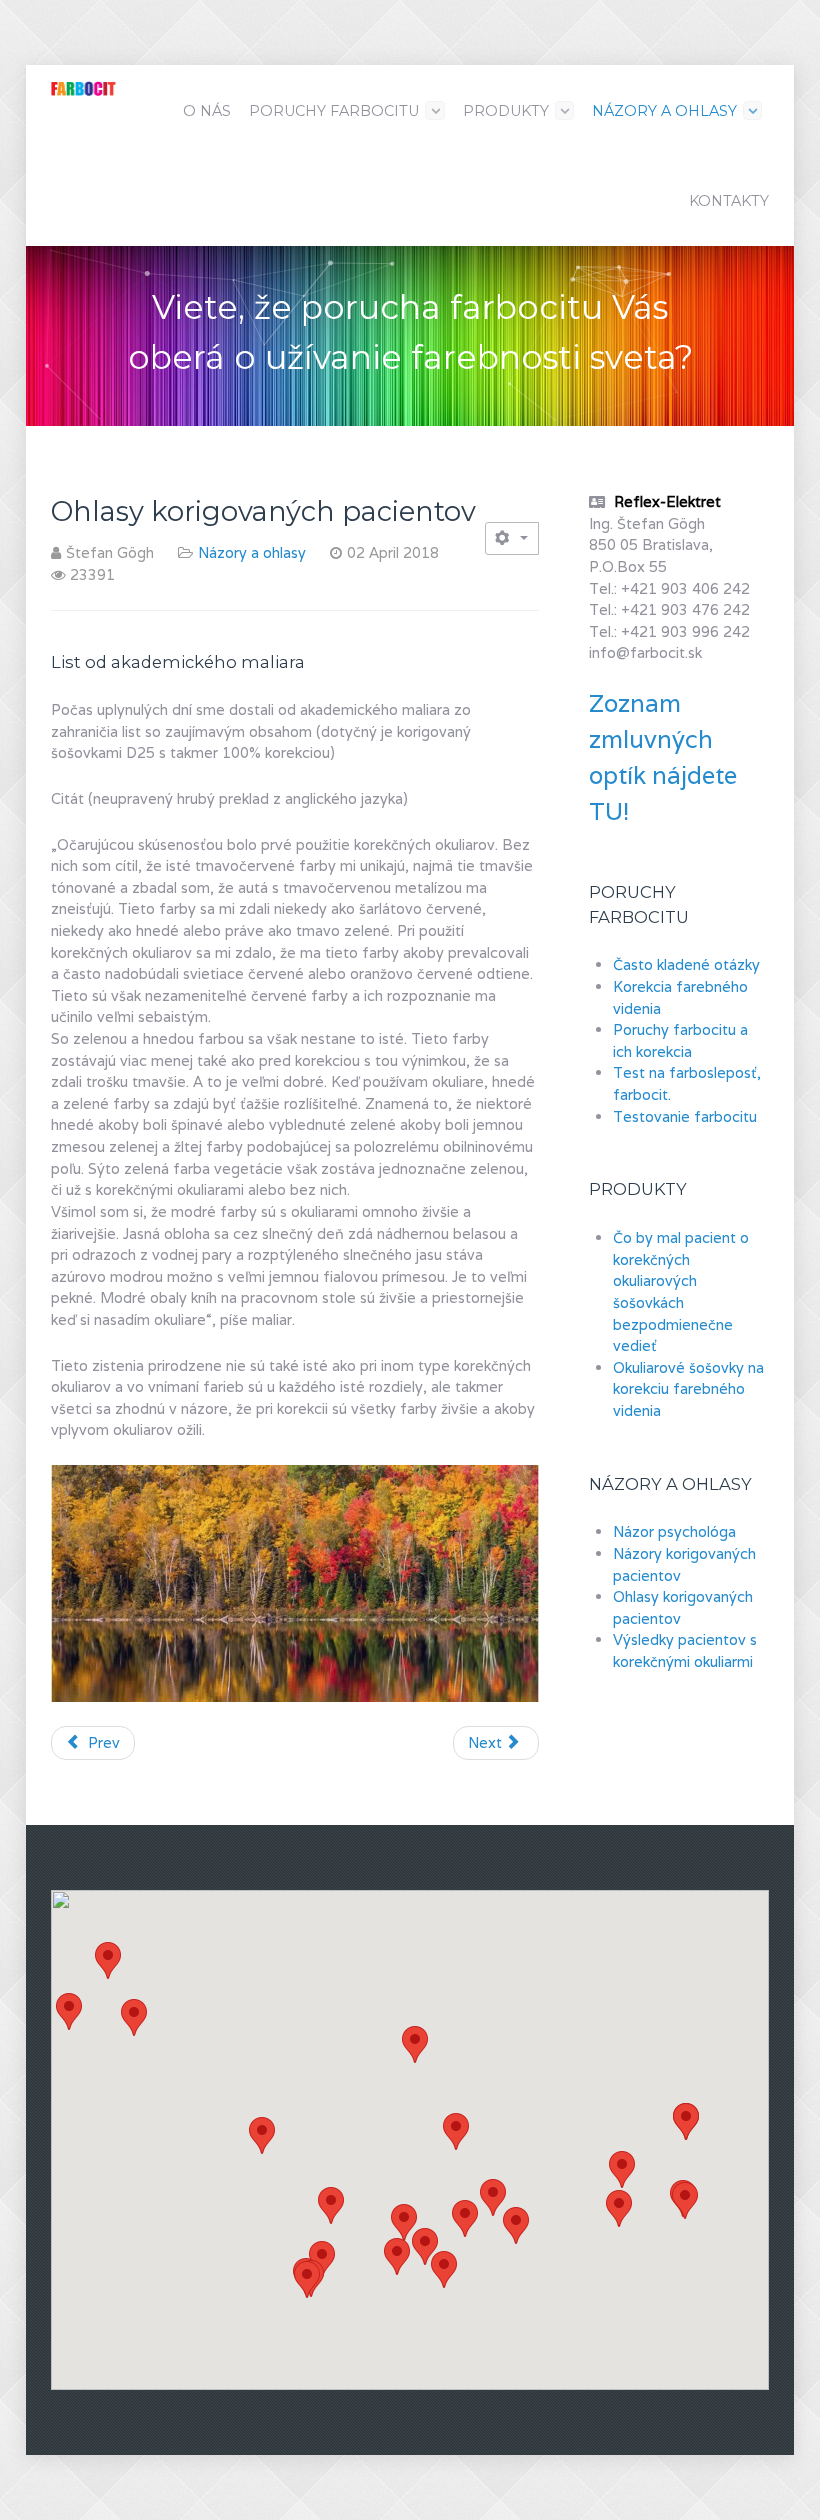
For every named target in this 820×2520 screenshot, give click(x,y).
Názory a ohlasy (252, 552)
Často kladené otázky (686, 964)
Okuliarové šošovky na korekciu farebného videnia (688, 1389)
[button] (686, 2121)
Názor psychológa (674, 1531)
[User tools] (512, 538)
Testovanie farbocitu (685, 1116)
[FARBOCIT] (83, 86)
